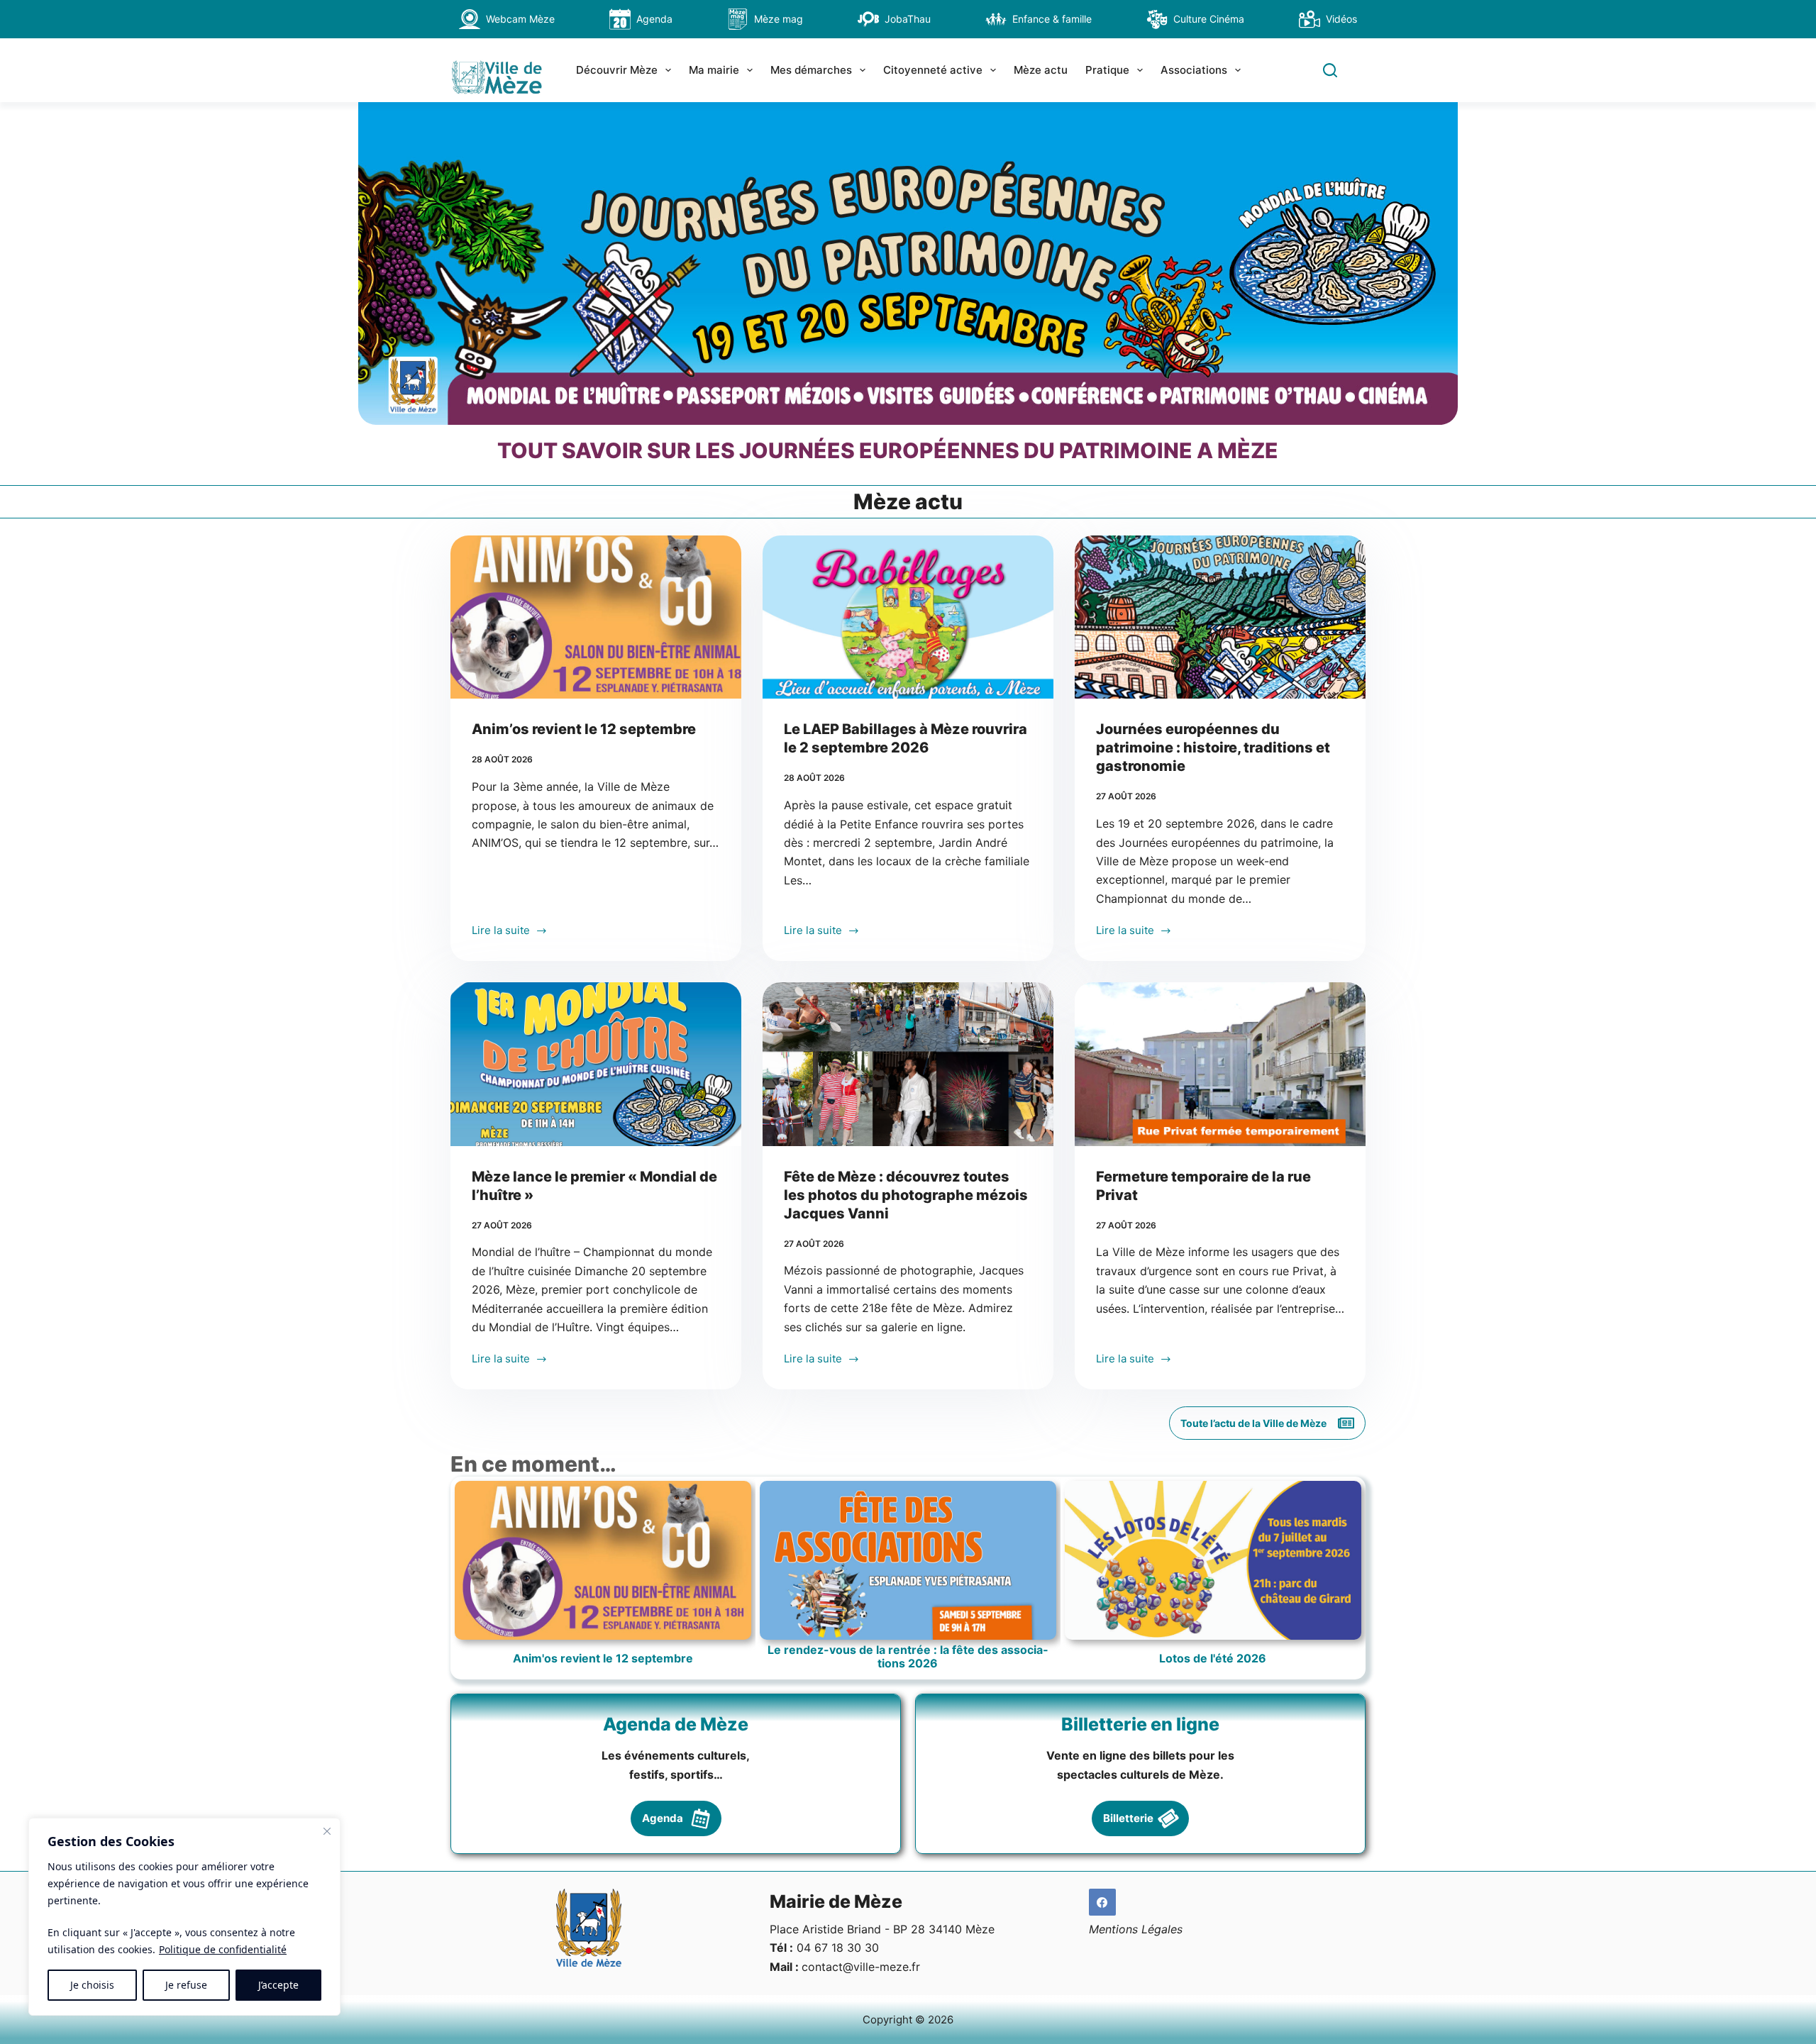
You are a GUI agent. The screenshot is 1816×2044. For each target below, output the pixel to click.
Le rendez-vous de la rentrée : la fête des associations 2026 (908, 1657)
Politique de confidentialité (223, 1949)
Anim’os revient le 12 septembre (584, 729)
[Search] (1330, 70)
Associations (1194, 70)
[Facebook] (1102, 1902)
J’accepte (278, 1985)
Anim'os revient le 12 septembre (603, 1659)
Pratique (1107, 70)
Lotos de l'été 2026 (1213, 1659)
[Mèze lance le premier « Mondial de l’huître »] (596, 1064)
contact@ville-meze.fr (861, 1967)
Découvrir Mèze (617, 70)
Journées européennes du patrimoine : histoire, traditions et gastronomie (1213, 748)
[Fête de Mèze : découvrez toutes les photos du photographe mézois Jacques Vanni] (908, 1064)
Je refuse (186, 1985)
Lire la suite (501, 932)
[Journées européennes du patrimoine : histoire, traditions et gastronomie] (1220, 617)
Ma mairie (714, 70)
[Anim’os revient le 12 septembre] (596, 617)
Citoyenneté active (933, 70)
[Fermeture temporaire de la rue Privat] (1220, 1064)
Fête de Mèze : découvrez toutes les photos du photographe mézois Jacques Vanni (906, 1195)
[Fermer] (327, 1831)
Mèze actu (1041, 70)
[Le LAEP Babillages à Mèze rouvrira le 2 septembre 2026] (908, 617)
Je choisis (92, 1985)
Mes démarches (811, 70)
